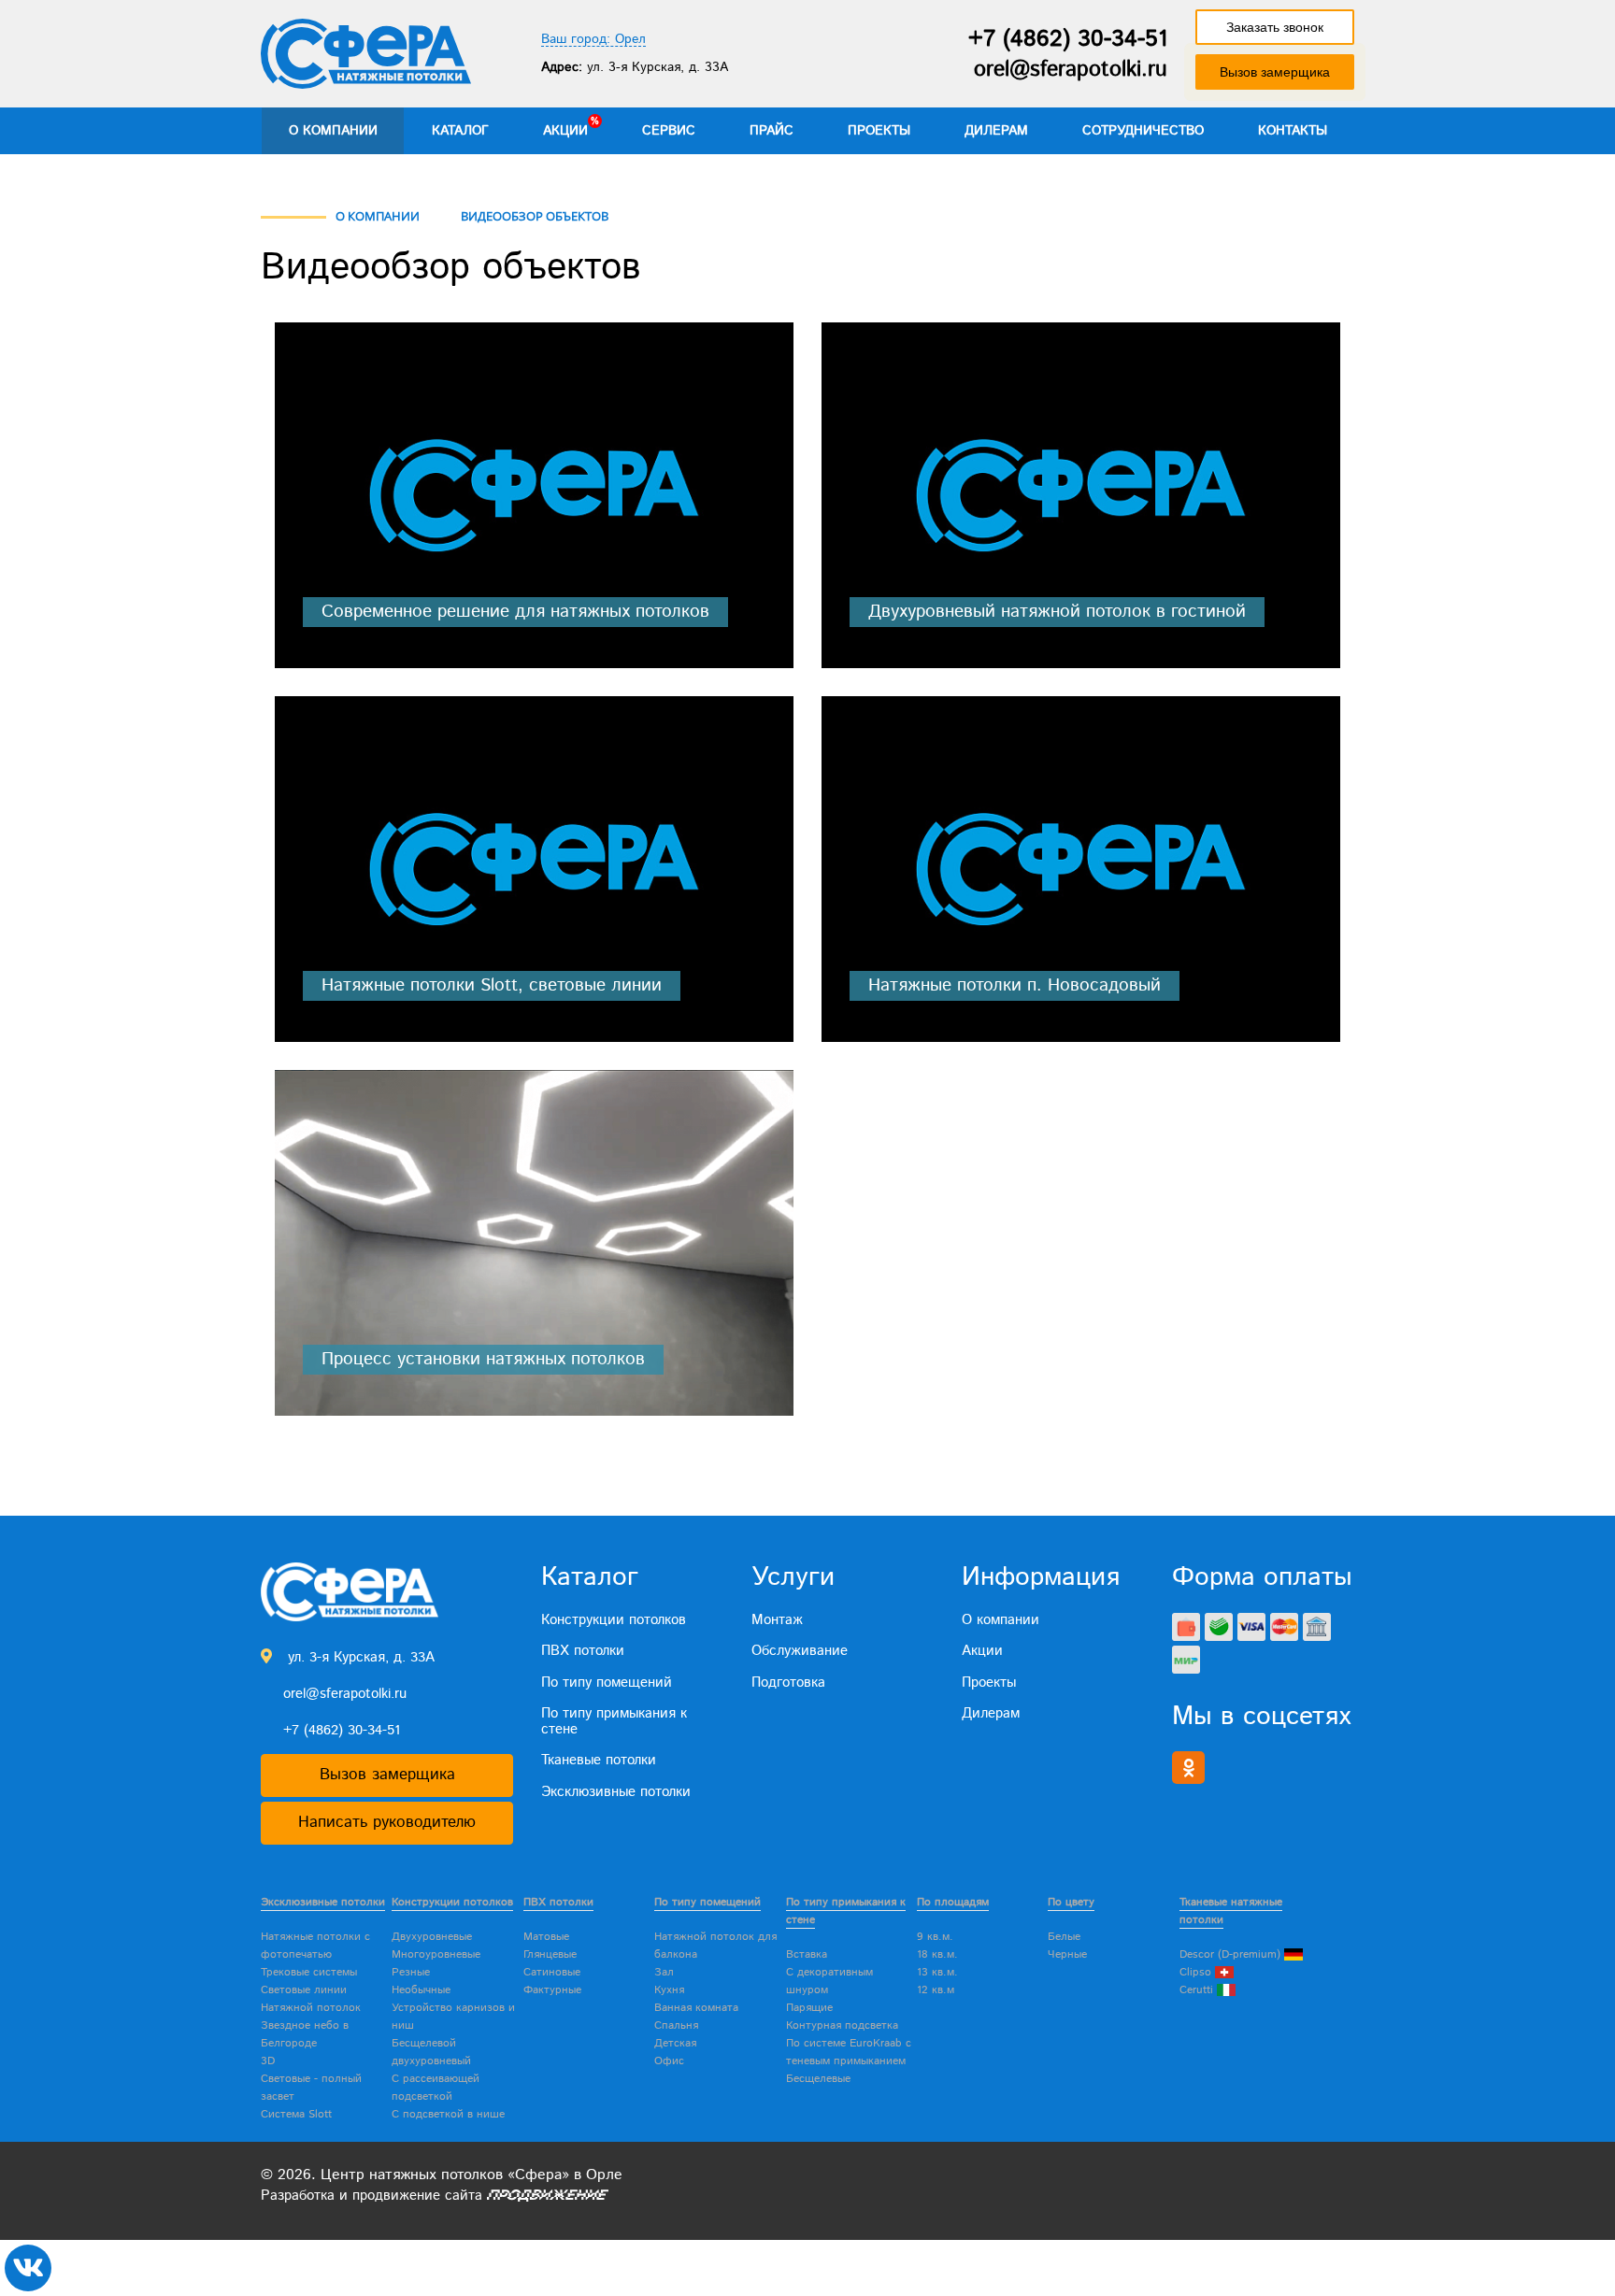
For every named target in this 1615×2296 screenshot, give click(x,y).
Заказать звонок (1275, 27)
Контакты (1293, 131)
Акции (565, 131)
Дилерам (996, 131)
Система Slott (296, 2114)
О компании (333, 131)
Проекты (879, 131)
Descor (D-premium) (1232, 1954)
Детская (675, 2043)
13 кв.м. (937, 1972)
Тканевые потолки (599, 1760)
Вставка (807, 1954)
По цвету (1071, 1902)
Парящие (809, 2008)
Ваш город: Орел (593, 40)
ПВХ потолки (583, 1651)
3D (268, 2061)
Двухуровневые (432, 1937)
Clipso (1197, 1972)
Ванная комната (696, 2008)
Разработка (298, 2196)
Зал (664, 1972)
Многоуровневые (436, 1954)
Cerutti (1198, 1990)
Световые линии (304, 1990)
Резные (411, 1972)
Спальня (676, 2025)
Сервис (669, 131)
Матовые (546, 1937)
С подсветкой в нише (448, 2114)
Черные (1067, 1954)
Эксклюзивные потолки (616, 1792)
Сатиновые (552, 1972)
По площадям (953, 1902)
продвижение (396, 2196)
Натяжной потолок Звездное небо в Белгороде (311, 2025)
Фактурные (552, 1990)
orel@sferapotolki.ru (1071, 70)
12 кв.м (936, 1990)
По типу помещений (607, 1683)
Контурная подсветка (842, 2025)
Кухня (669, 1990)
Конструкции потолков (614, 1620)
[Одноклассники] (1188, 1768)
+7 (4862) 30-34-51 (1068, 39)
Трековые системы (309, 1972)
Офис (669, 2061)
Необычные (421, 1990)
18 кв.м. (937, 1954)
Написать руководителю (387, 1822)
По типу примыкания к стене (614, 1721)
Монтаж (777, 1620)
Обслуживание (800, 1651)
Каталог (460, 131)
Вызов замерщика (1275, 72)
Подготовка (788, 1683)
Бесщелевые (818, 2079)
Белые (1064, 1937)
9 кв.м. (935, 1937)
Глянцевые (550, 1954)
